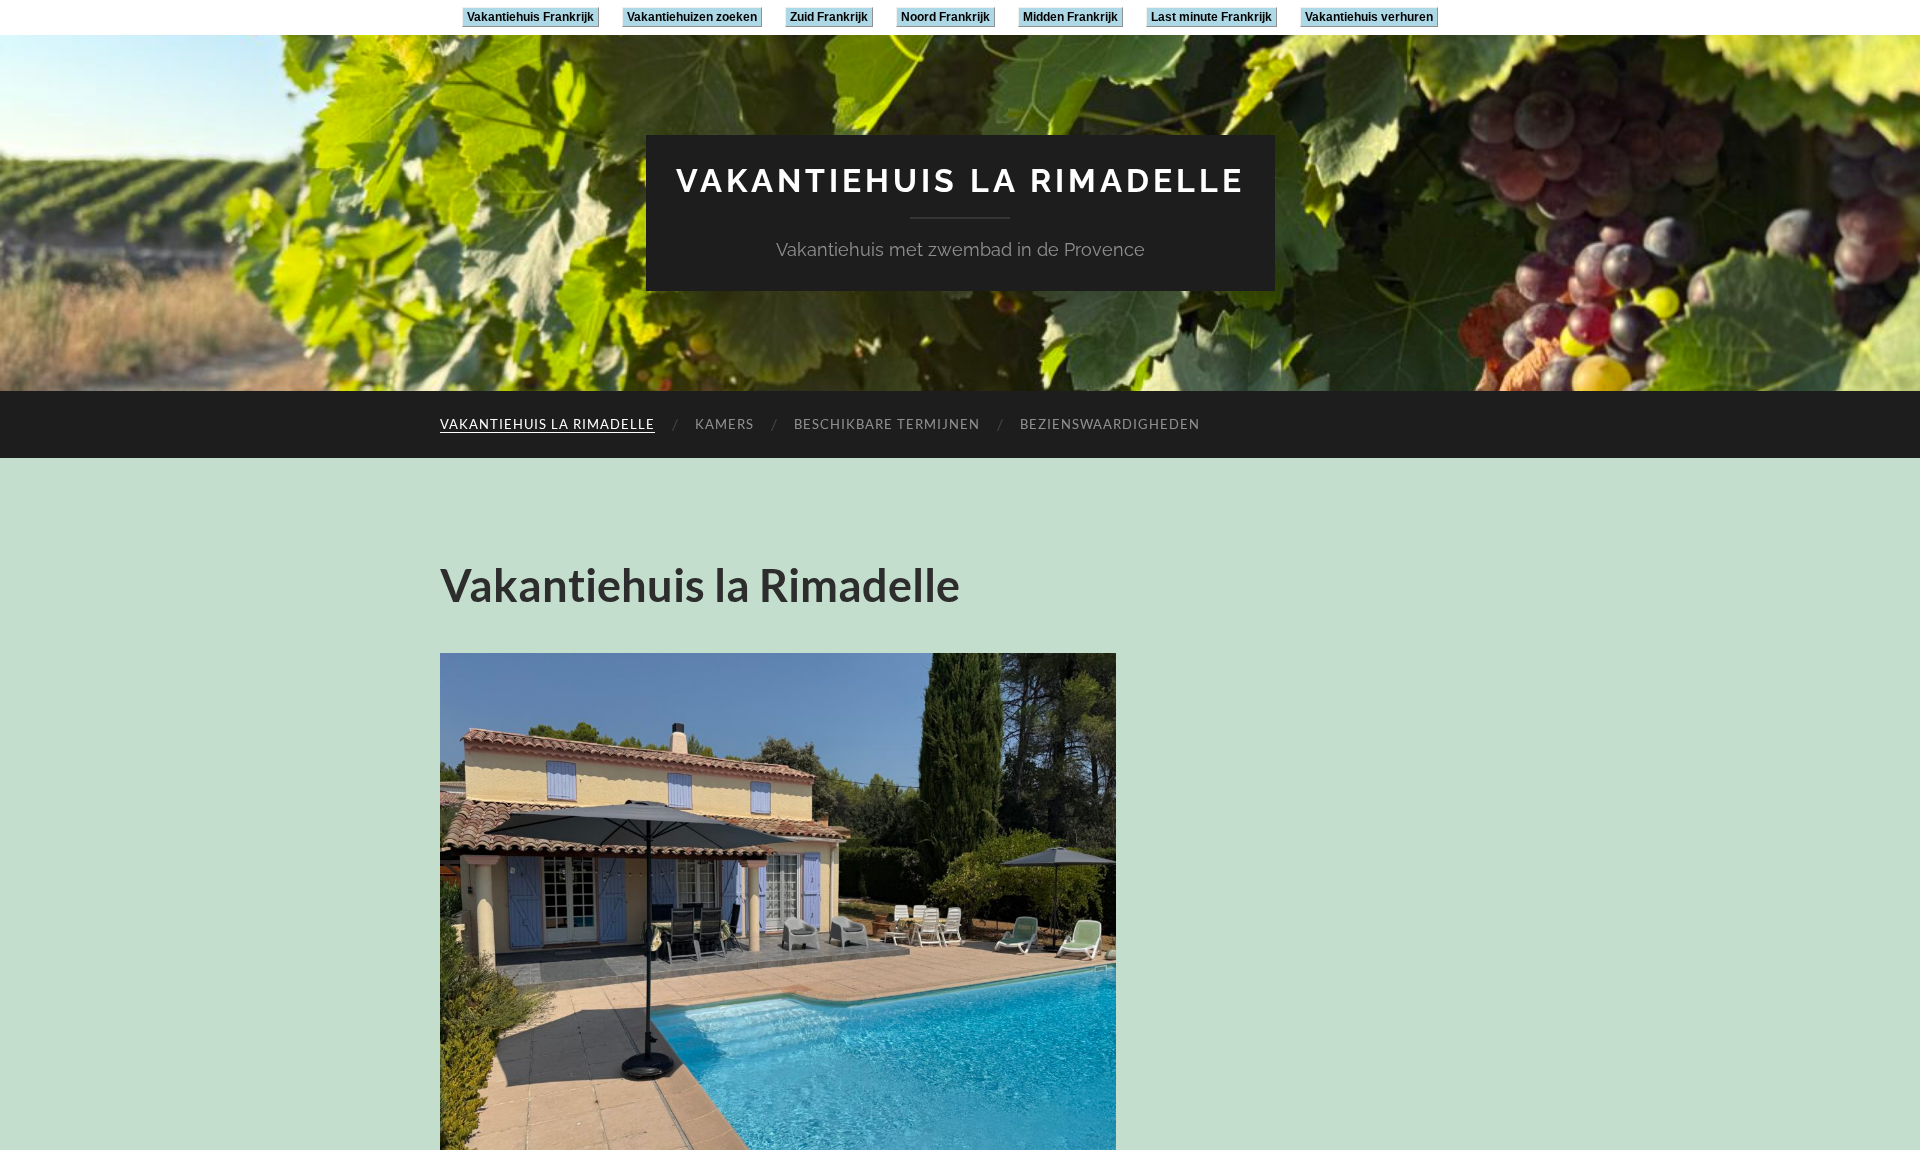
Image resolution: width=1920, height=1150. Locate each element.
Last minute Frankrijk (1211, 17)
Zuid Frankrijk (829, 17)
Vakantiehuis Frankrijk (530, 17)
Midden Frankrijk (1070, 17)
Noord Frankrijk (945, 17)
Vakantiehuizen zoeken (692, 17)
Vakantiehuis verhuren (1369, 17)
